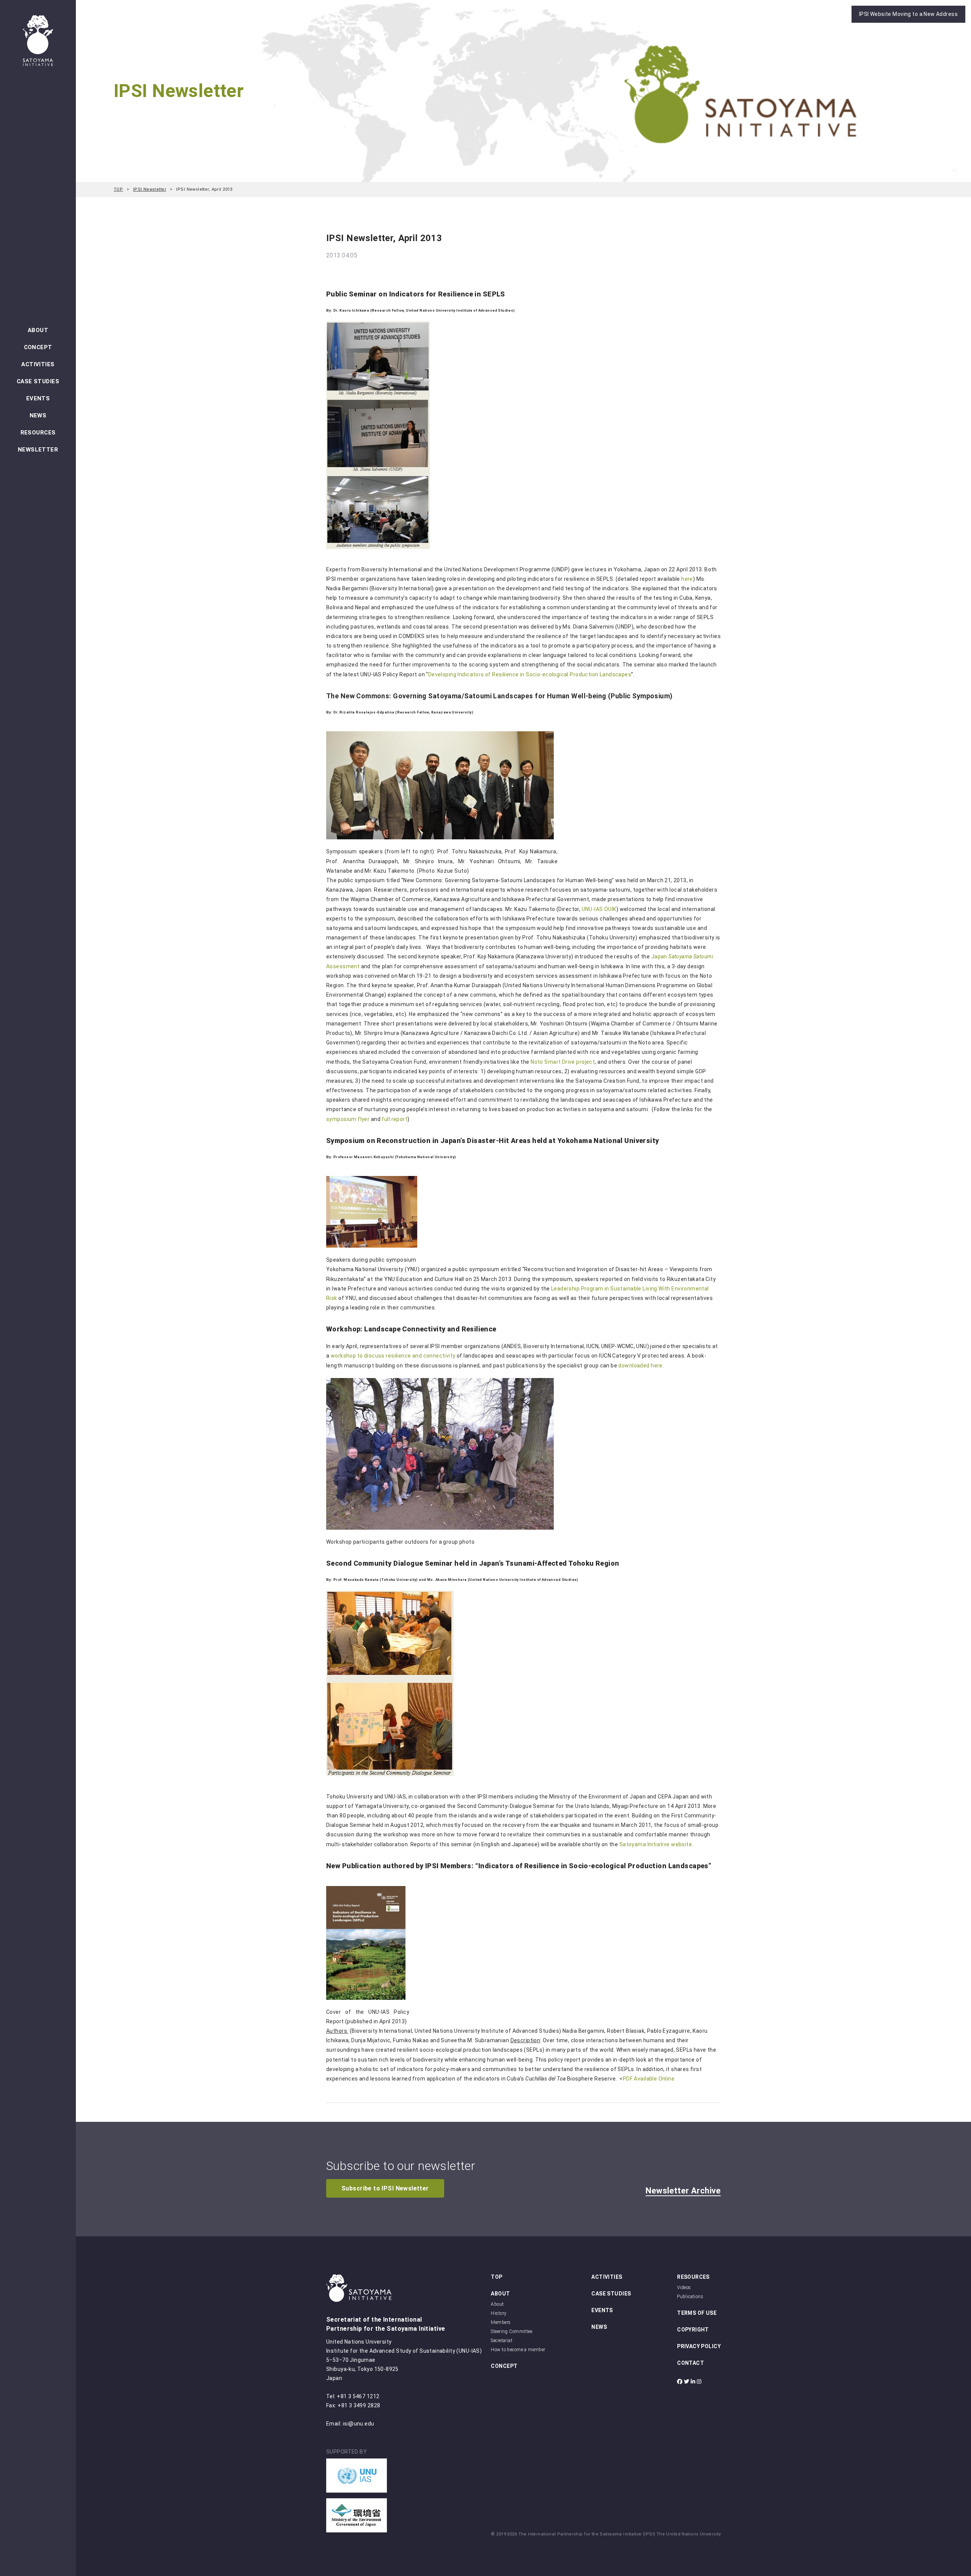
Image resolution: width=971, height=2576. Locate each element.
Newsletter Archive (683, 2191)
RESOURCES (38, 433)
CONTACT (691, 2363)
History (499, 2313)
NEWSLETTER (38, 450)
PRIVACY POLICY (699, 2346)
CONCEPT (38, 347)
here (687, 579)
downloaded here (640, 1366)
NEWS (38, 415)
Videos (684, 2288)
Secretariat (502, 2341)
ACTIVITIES (38, 364)
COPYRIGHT (693, 2330)
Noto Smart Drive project (563, 1062)
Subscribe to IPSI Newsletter (385, 2188)
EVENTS (38, 398)
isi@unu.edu (359, 2424)
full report (394, 1119)
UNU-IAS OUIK (599, 909)
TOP (118, 189)
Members (501, 2322)
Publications (690, 2297)
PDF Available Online (649, 2079)
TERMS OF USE (697, 2313)
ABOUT (38, 330)
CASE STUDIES (38, 381)
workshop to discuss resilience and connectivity (393, 1356)
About (497, 2304)
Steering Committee (511, 2331)
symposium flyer (348, 1119)
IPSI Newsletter (150, 189)
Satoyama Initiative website (656, 1844)
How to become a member (518, 2350)
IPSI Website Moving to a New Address (908, 14)
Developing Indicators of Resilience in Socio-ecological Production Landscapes (530, 674)
